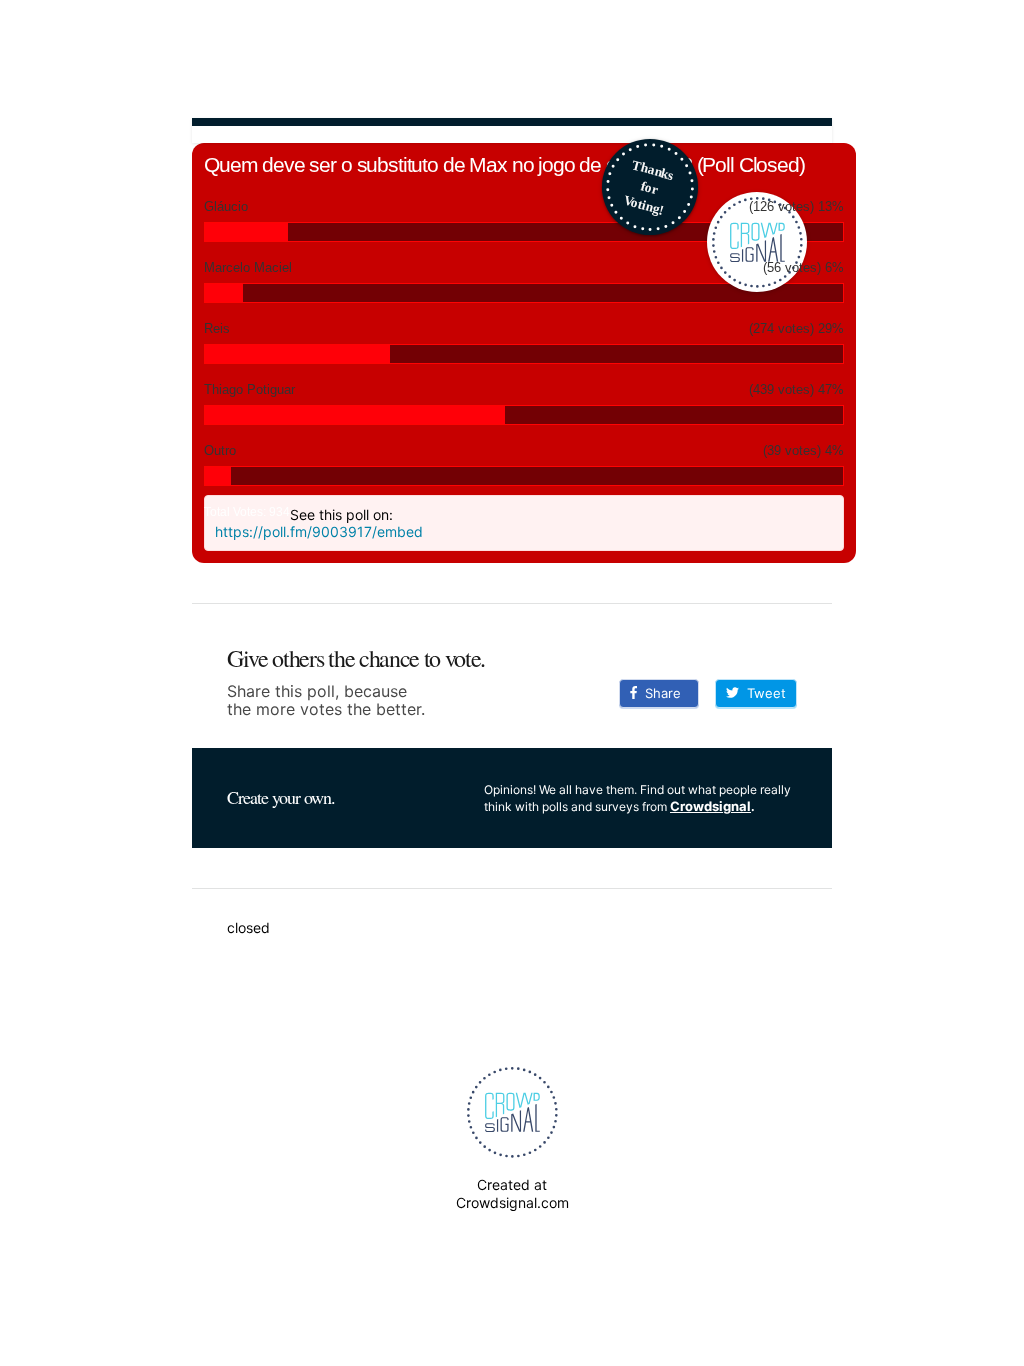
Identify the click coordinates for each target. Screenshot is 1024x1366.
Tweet (762, 693)
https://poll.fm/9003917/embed (319, 531)
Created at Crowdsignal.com (512, 1193)
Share (659, 693)
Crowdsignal (710, 806)
